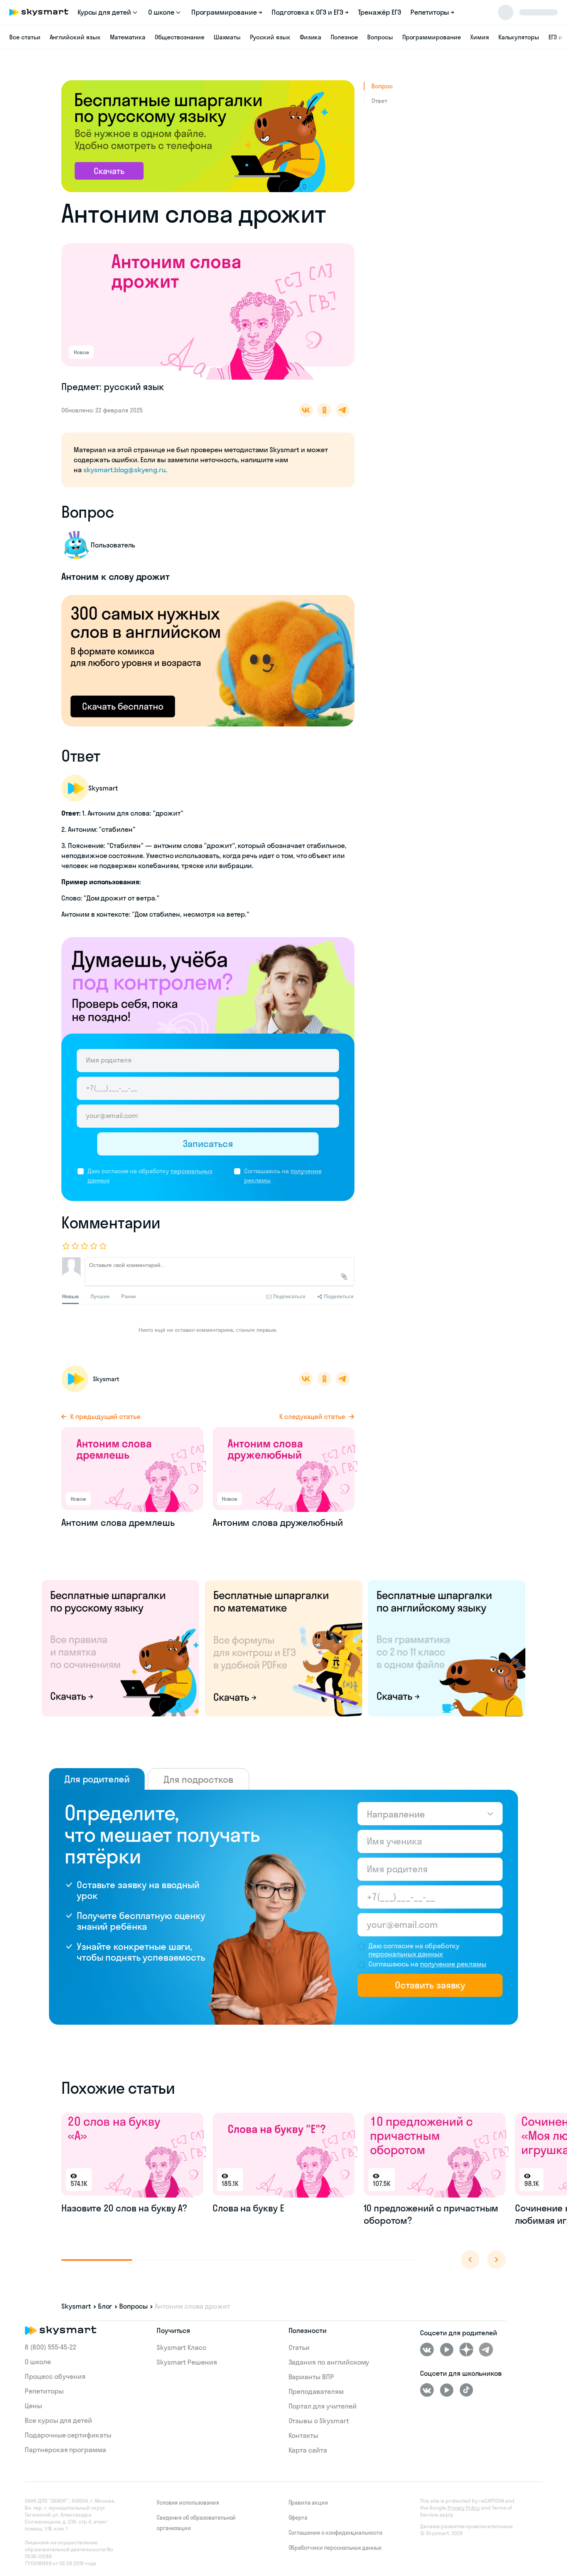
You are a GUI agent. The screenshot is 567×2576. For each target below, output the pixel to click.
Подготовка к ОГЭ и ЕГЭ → (310, 12)
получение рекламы (453, 1964)
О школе (38, 2362)
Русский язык (270, 37)
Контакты (304, 2435)
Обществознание (179, 37)
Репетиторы (44, 2391)
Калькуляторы (519, 37)
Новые (70, 1296)
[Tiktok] (466, 2390)
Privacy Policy (464, 2508)
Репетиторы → (432, 12)
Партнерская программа (65, 2450)
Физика (311, 37)
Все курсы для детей (58, 2420)
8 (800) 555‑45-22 (51, 2347)
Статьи (299, 2347)
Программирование (432, 37)
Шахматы (227, 37)
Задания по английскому (329, 2362)
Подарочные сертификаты (68, 2435)
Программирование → (227, 12)
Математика (128, 37)
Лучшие (100, 1296)
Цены (33, 2406)
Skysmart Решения (187, 2362)
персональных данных (406, 1954)
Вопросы (380, 37)
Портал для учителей (323, 2406)
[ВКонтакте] (427, 2350)
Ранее (128, 1296)
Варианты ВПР (311, 2377)
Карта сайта (308, 2450)
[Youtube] (447, 2350)
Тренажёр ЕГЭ (380, 12)
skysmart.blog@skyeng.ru (124, 470)
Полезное (344, 37)
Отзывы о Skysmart (319, 2421)
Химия (480, 37)
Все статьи (25, 37)
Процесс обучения (55, 2376)
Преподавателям (316, 2391)
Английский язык (75, 37)
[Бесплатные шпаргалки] (120, 1648)
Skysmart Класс (181, 2347)
